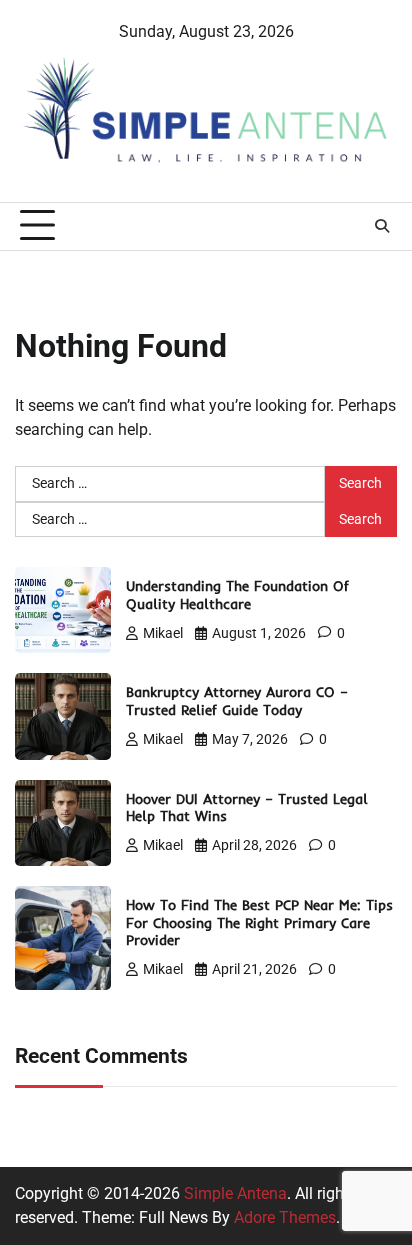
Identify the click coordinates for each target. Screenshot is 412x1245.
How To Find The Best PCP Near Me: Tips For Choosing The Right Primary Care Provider (259, 922)
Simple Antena (235, 1193)
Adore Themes (285, 1217)
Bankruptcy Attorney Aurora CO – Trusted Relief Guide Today (237, 700)
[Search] (382, 226)
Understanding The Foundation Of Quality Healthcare (237, 594)
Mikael (163, 633)
